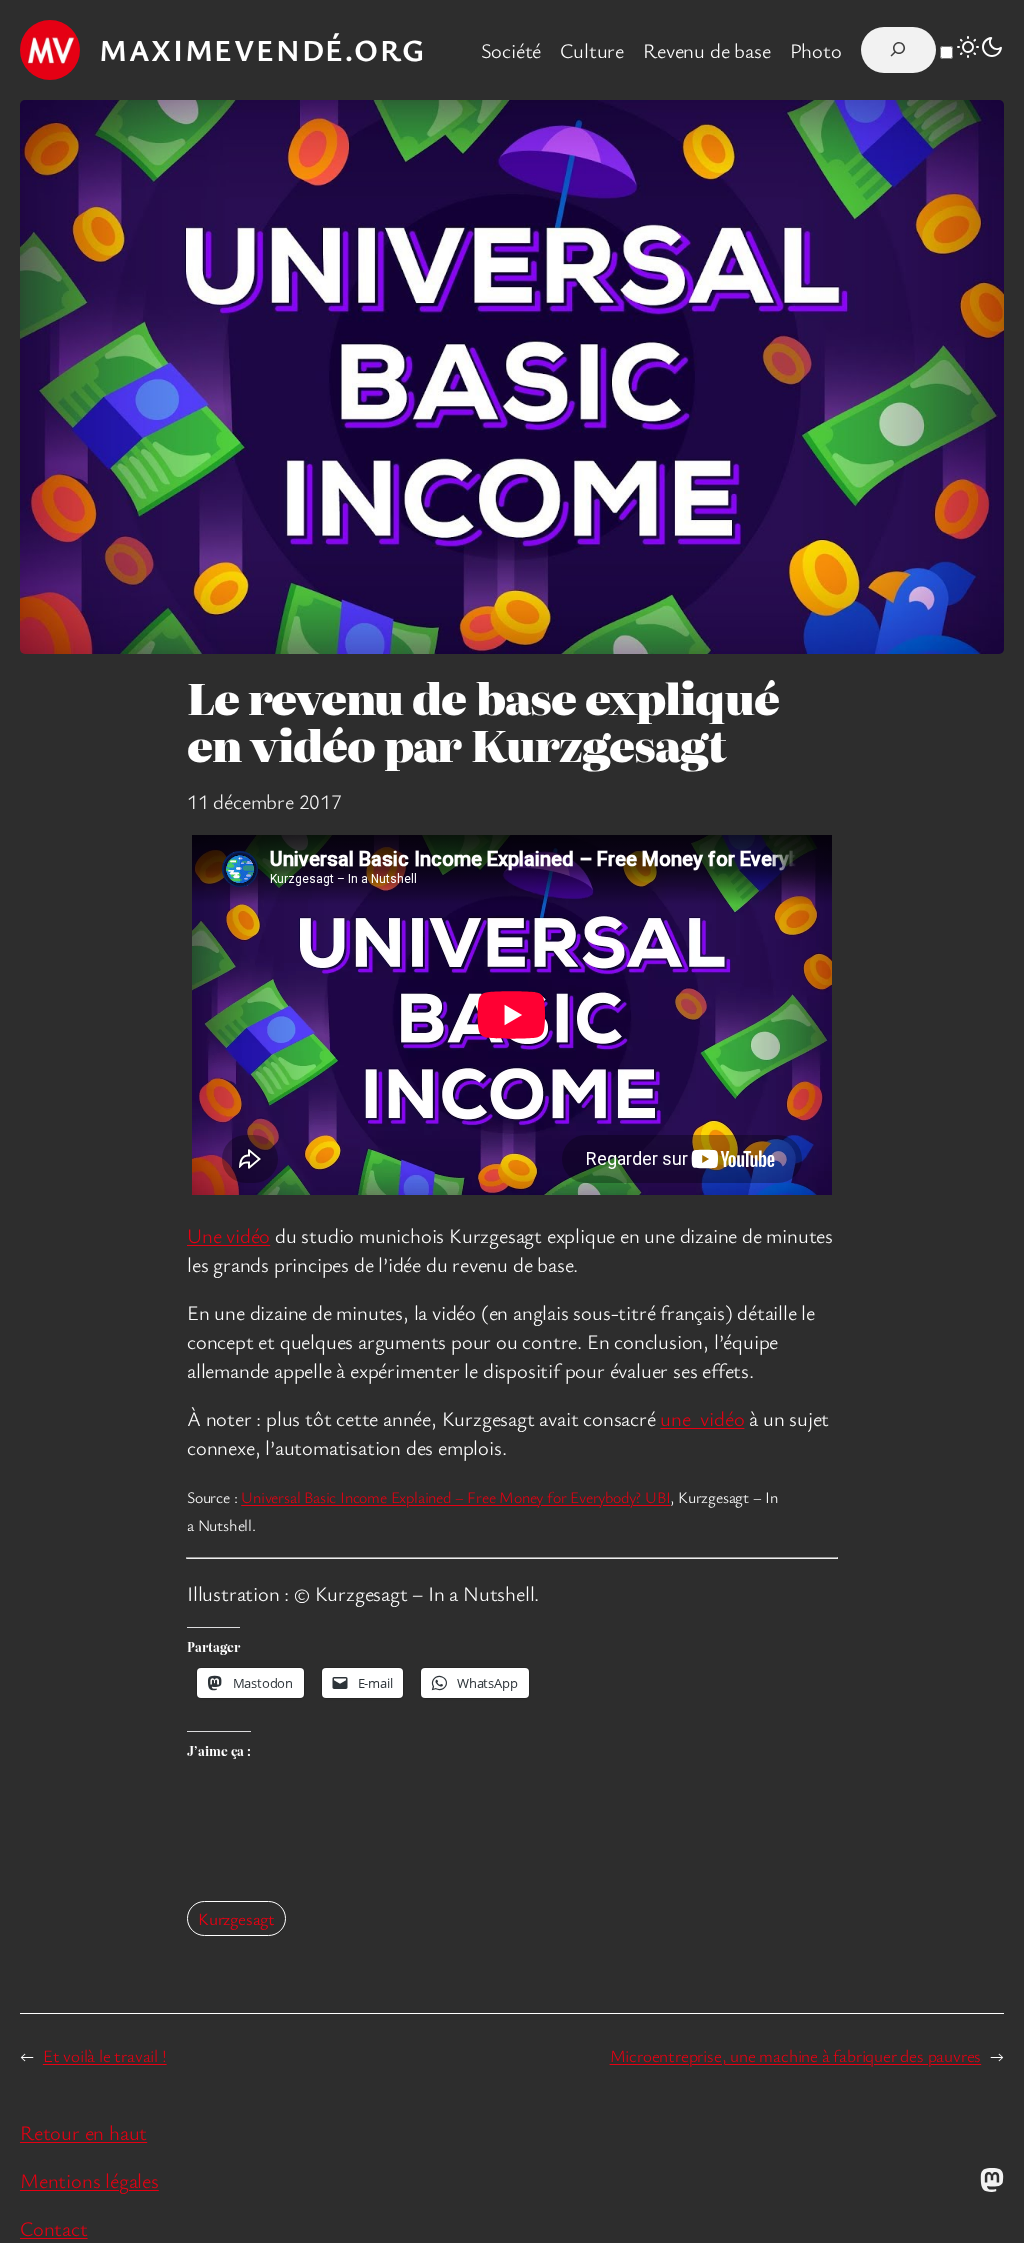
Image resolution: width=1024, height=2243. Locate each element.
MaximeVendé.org (262, 49)
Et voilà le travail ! (105, 2055)
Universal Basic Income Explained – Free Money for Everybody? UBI (455, 1497)
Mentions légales (89, 2180)
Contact (54, 2228)
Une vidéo (228, 1235)
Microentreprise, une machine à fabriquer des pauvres (796, 2055)
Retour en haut (83, 2132)
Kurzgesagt (236, 1918)
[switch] (946, 52)
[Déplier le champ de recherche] (898, 50)
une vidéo (702, 1418)
